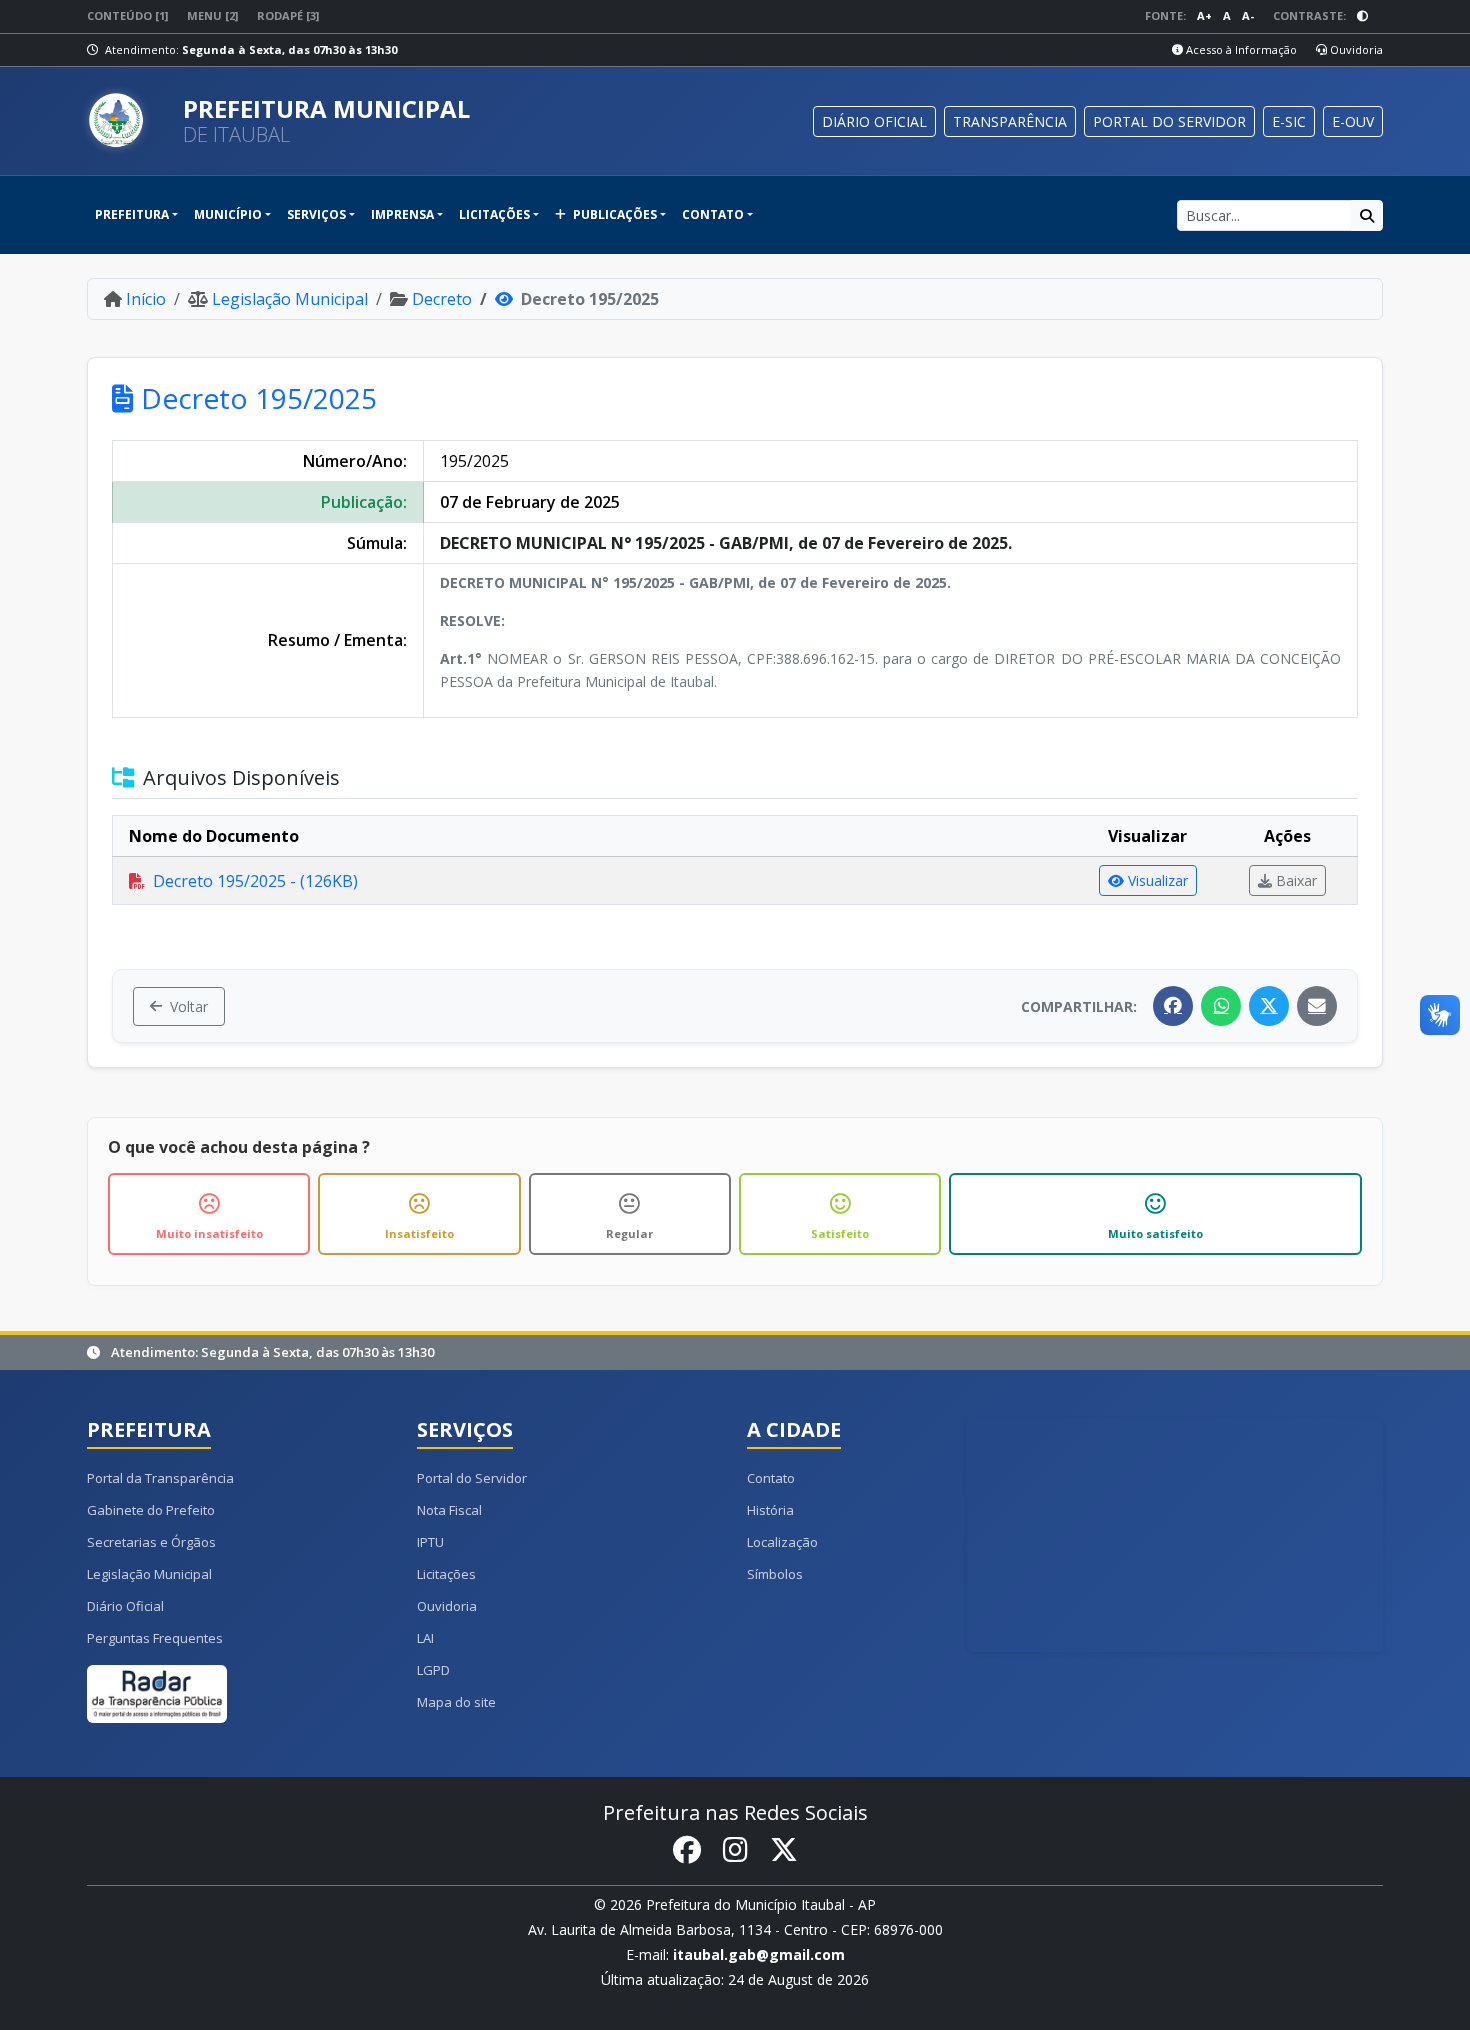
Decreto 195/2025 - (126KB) (255, 881)
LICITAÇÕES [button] (494, 214)
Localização (782, 1542)
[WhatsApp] (1221, 1006)
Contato (771, 1478)
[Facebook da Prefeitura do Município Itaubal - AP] (687, 1850)
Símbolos (775, 1574)
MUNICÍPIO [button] (228, 214)
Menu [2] (212, 15)
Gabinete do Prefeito (151, 1510)
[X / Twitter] (1269, 1006)
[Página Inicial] (127, 121)
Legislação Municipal (290, 299)
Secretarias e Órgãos (151, 1542)
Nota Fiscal (449, 1510)
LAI (425, 1638)
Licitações (446, 1574)
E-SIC (1289, 121)
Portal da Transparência (160, 1478)
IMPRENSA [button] (402, 214)
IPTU (430, 1542)
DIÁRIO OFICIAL (874, 121)
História (770, 1510)
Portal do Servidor (472, 1478)
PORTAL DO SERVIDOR (1169, 121)
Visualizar (1158, 880)
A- (1248, 15)
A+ (1204, 15)
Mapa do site (456, 1702)
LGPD (433, 1670)
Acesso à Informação (1240, 49)
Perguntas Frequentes (155, 1638)
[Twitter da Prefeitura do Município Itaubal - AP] (784, 1850)
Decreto (442, 299)
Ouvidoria (1355, 49)
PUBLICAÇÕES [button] (613, 214)
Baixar (1296, 880)
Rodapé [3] (288, 15)
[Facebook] (1173, 1006)
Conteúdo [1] (127, 15)
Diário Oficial (125, 1606)
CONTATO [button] (713, 214)
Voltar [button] (189, 1006)
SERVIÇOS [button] (316, 214)
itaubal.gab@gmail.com (759, 1954)
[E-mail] (1317, 1006)
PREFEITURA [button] (132, 214)
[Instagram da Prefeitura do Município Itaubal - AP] (735, 1850)
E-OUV (1353, 121)
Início (146, 299)
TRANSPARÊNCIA (1010, 121)
